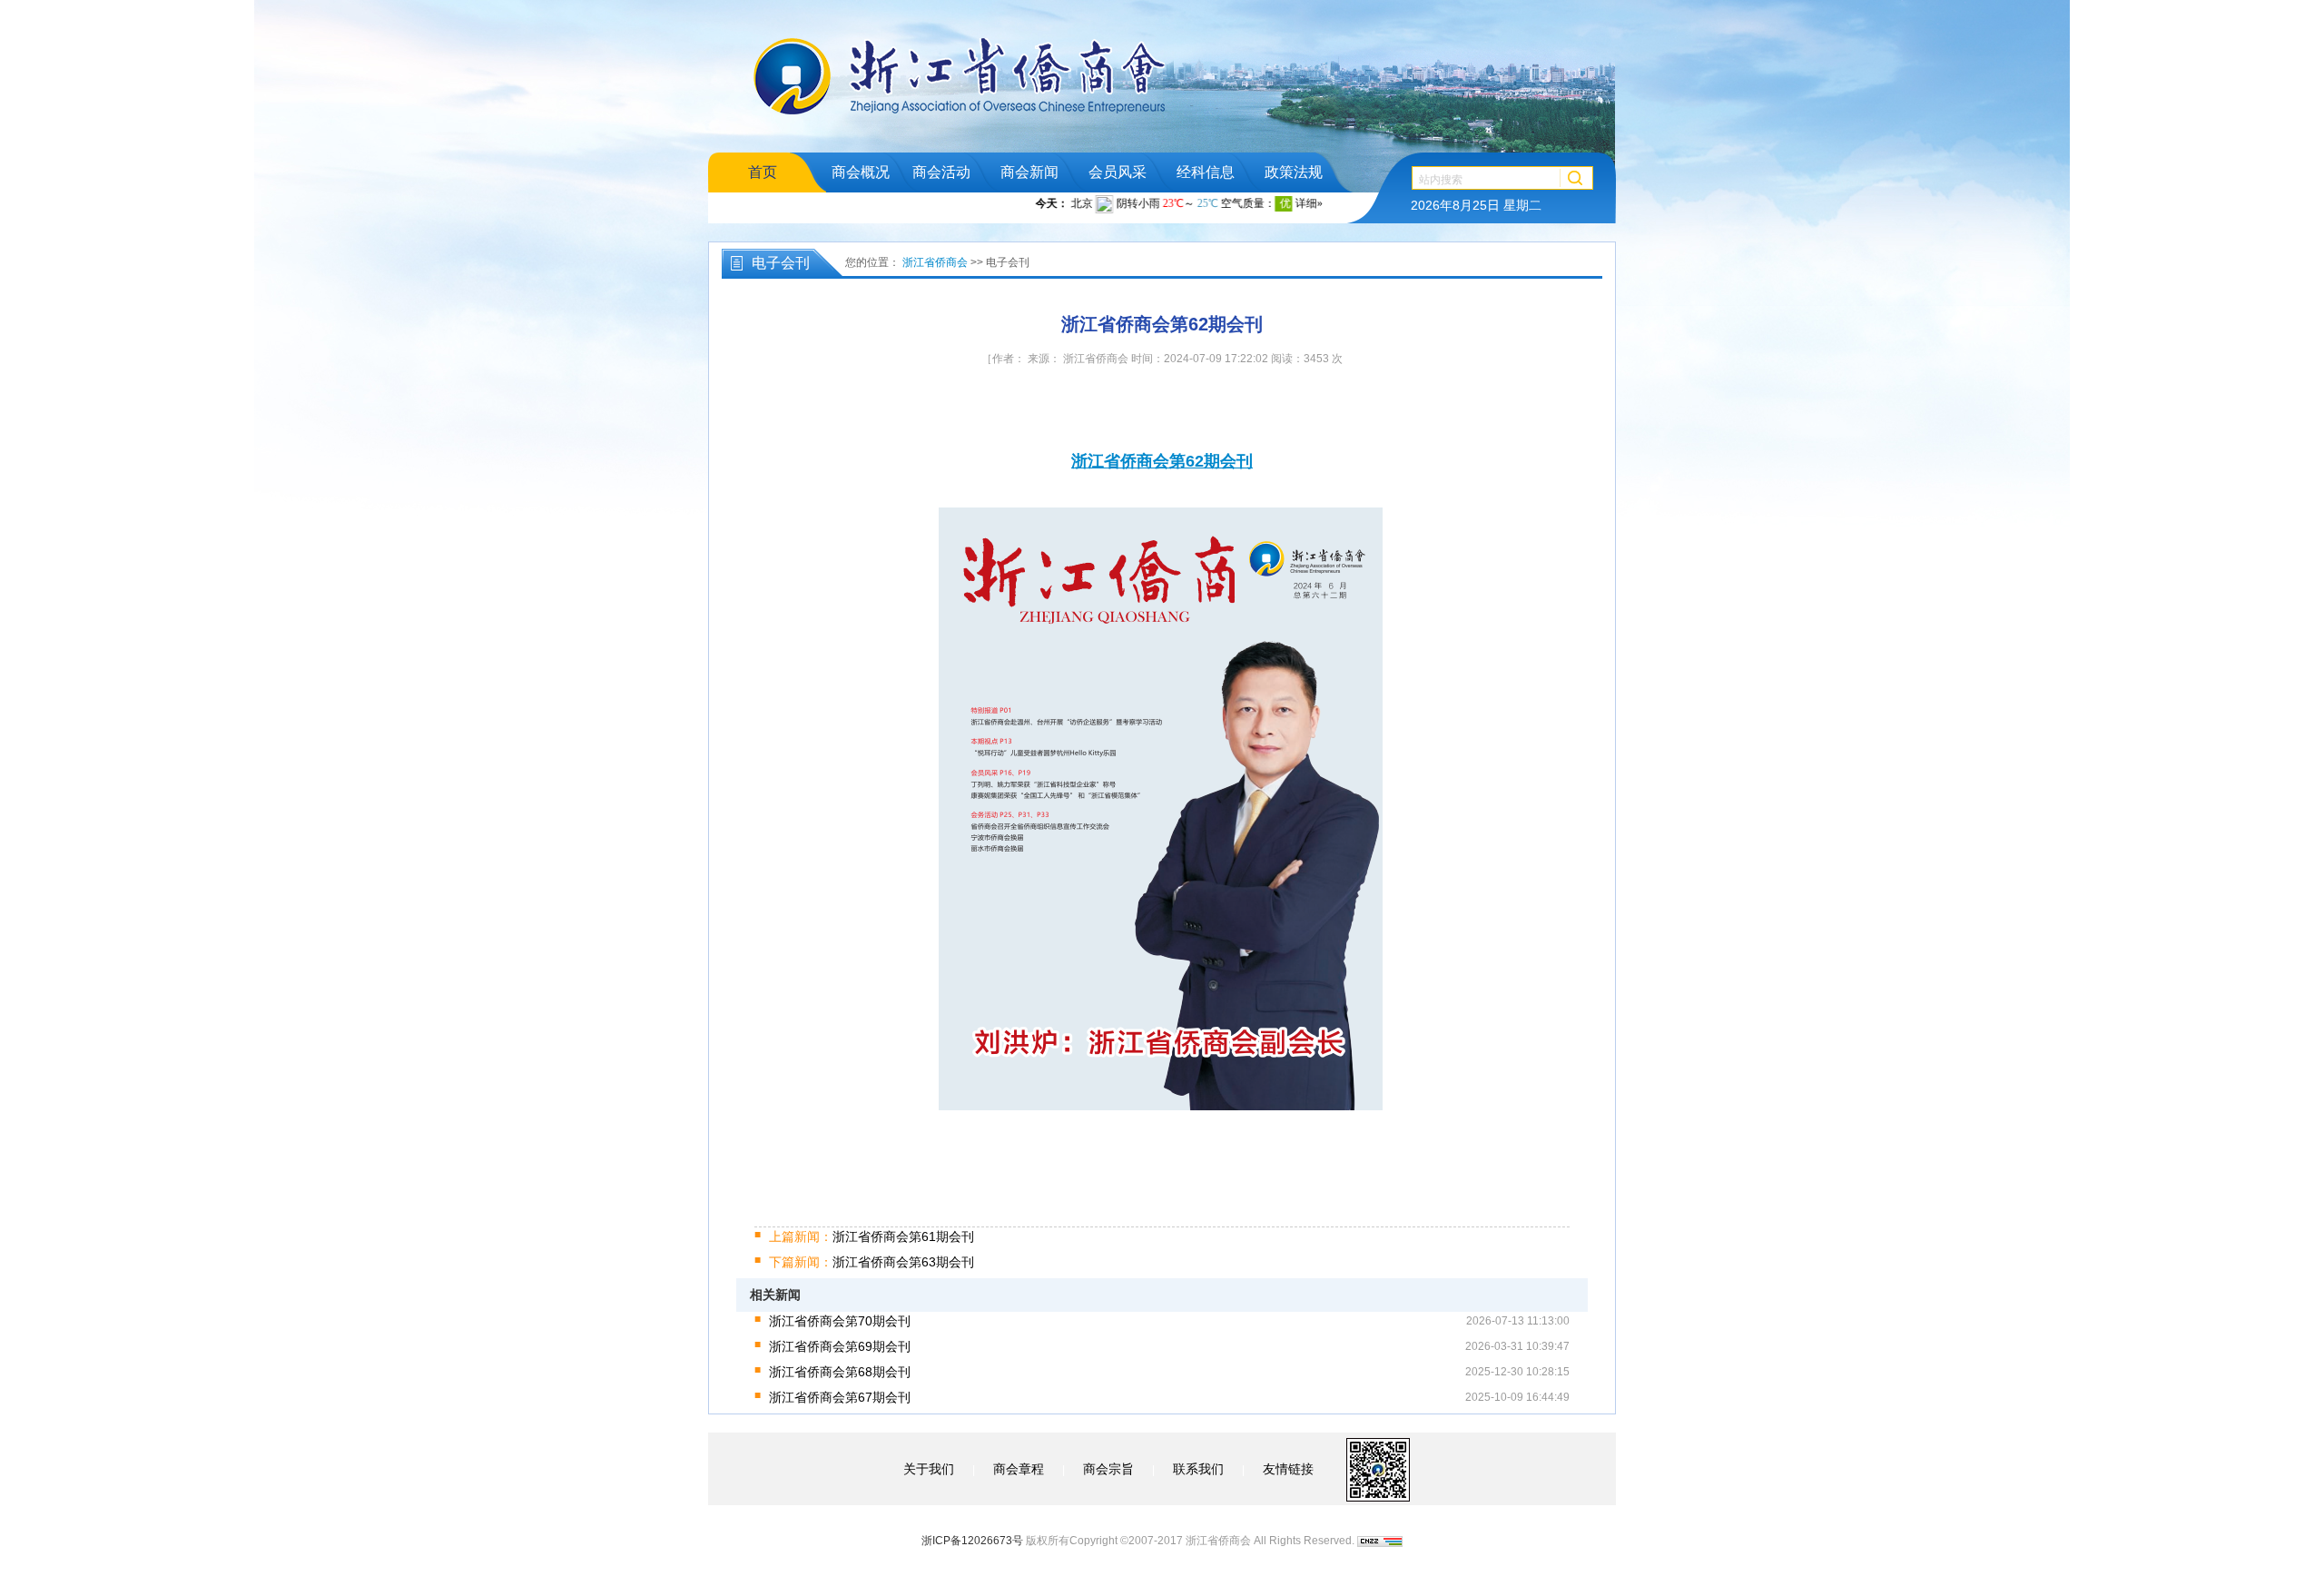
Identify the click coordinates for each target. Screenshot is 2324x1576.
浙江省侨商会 (935, 262)
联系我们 (1198, 1469)
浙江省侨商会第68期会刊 (840, 1372)
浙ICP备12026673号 (972, 1541)
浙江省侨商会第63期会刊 (871, 1262)
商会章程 (1019, 1469)
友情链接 (1288, 1469)
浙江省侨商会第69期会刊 (840, 1346)
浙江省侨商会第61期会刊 (871, 1236)
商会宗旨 (1108, 1469)
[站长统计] (1380, 1541)
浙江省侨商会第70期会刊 (840, 1321)
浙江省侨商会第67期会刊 (840, 1397)
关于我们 (929, 1469)
